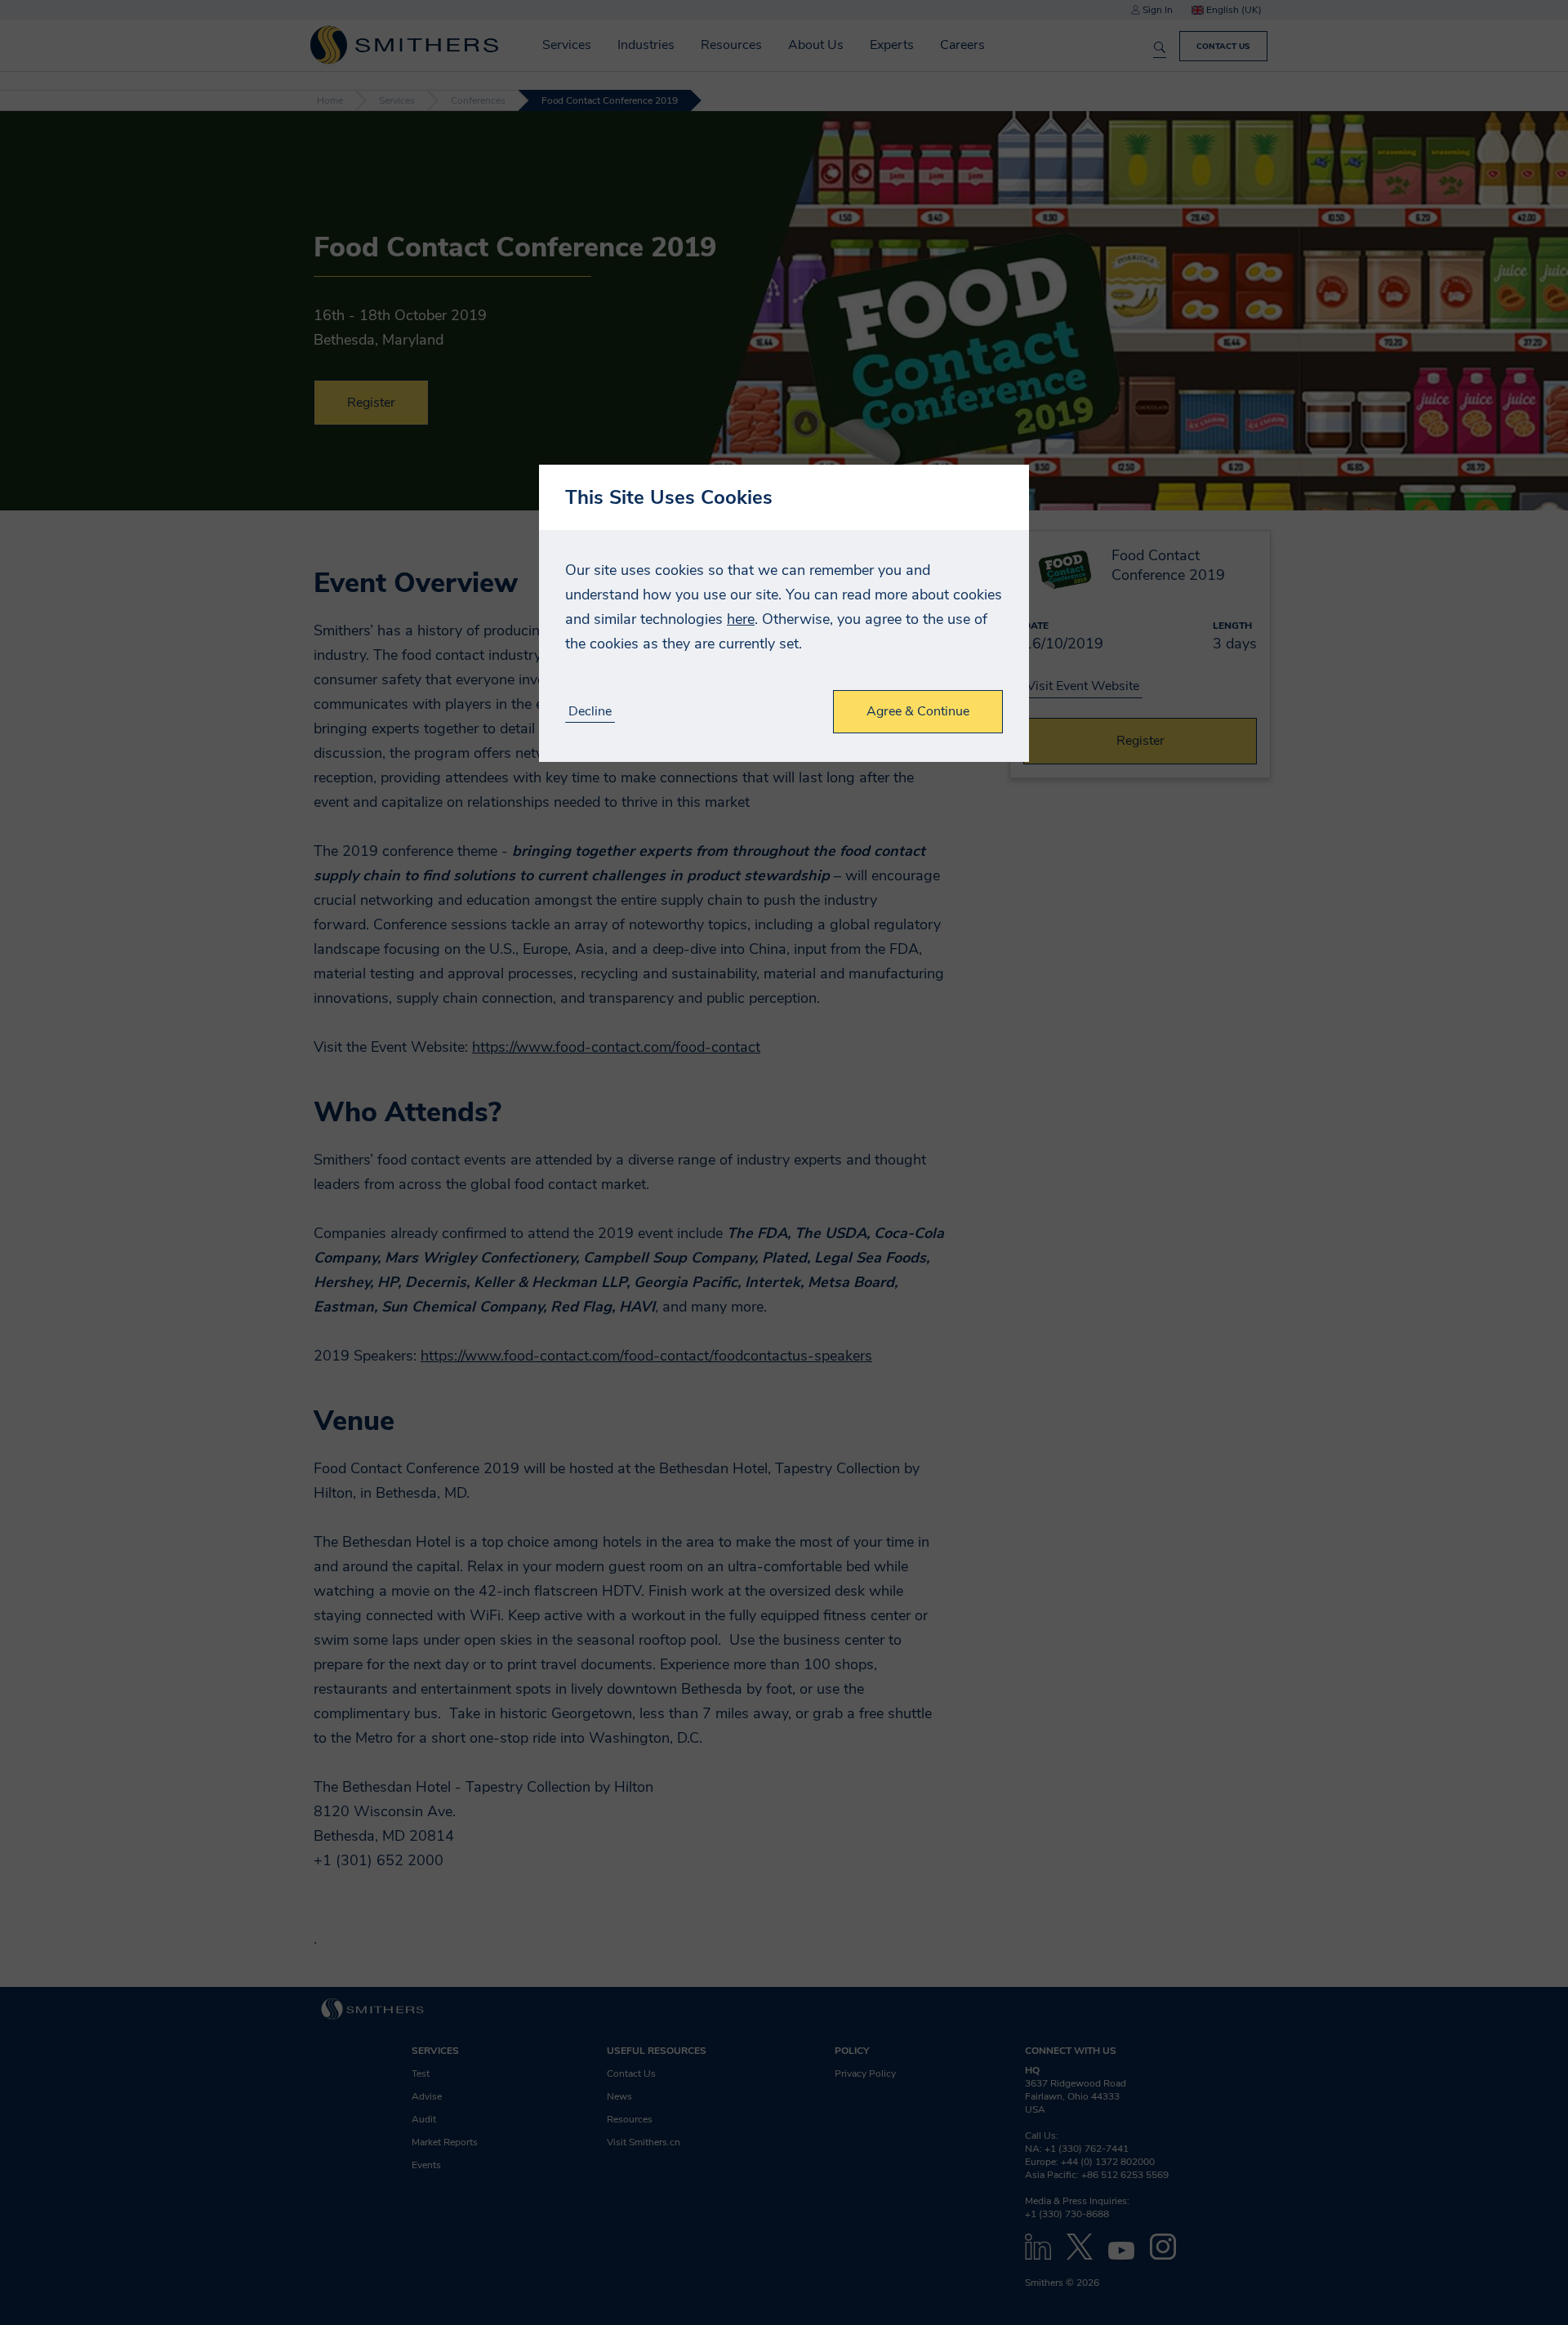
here (741, 619)
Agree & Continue (918, 711)
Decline (590, 712)
